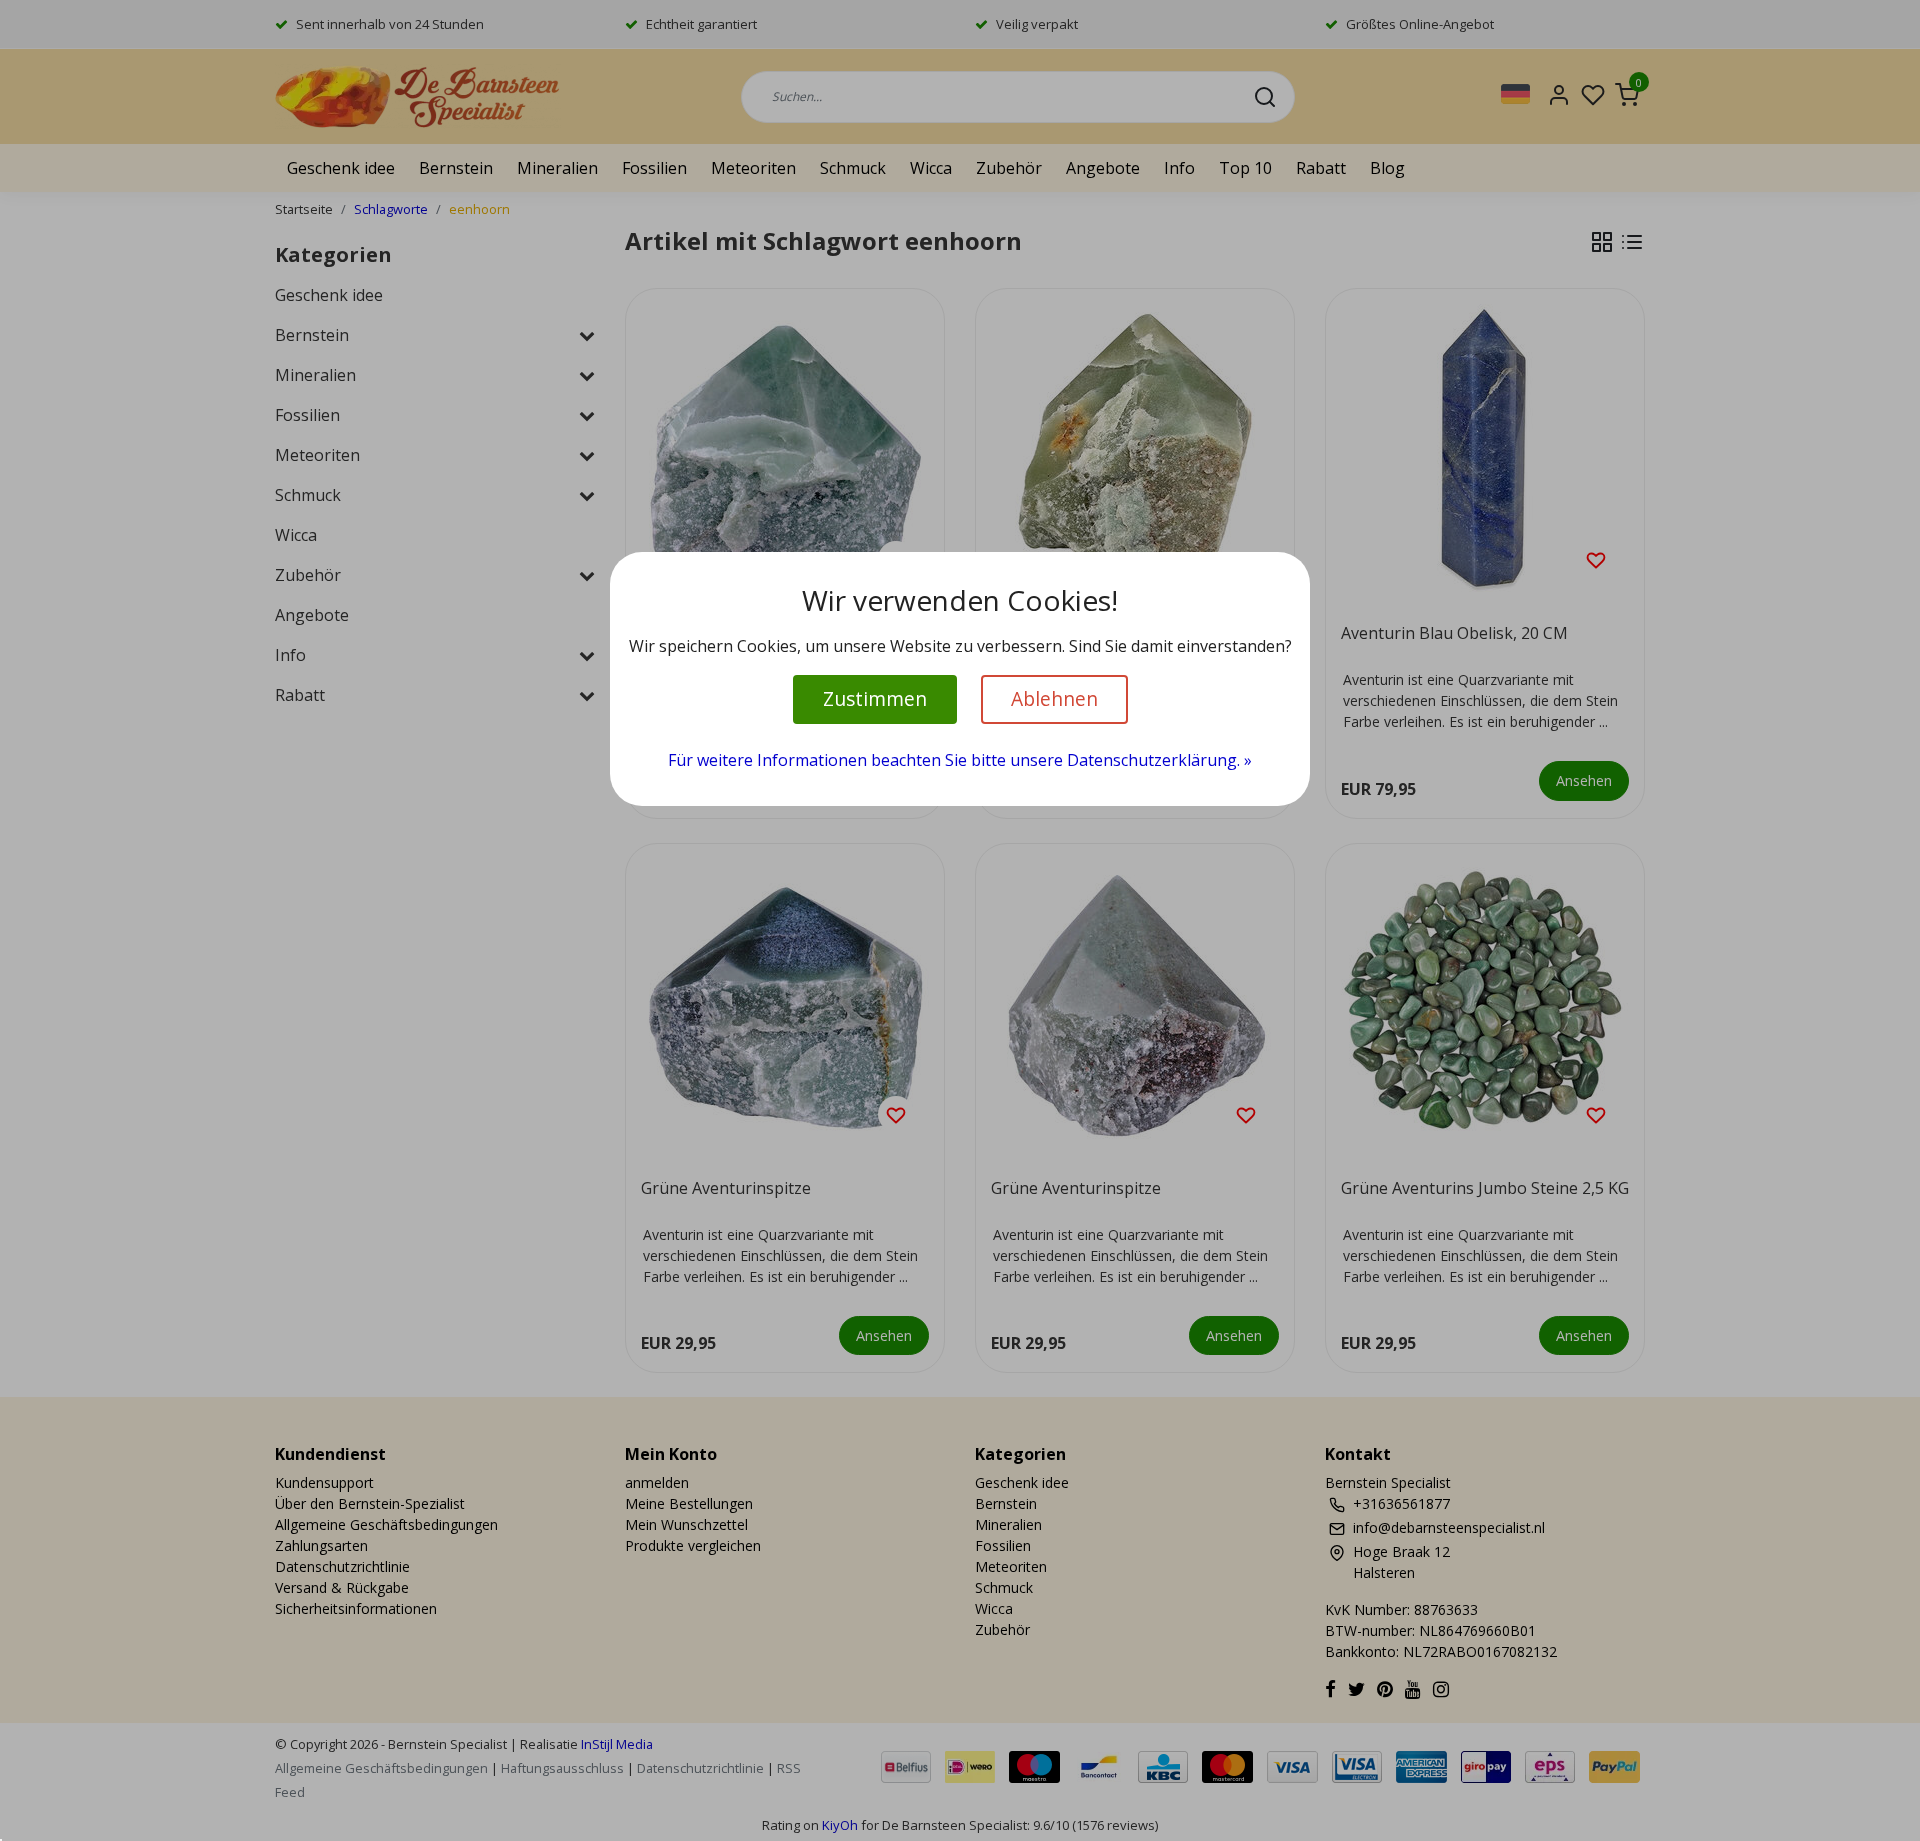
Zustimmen (875, 698)
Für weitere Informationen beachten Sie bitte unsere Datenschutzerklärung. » (960, 760)
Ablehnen (1054, 698)
